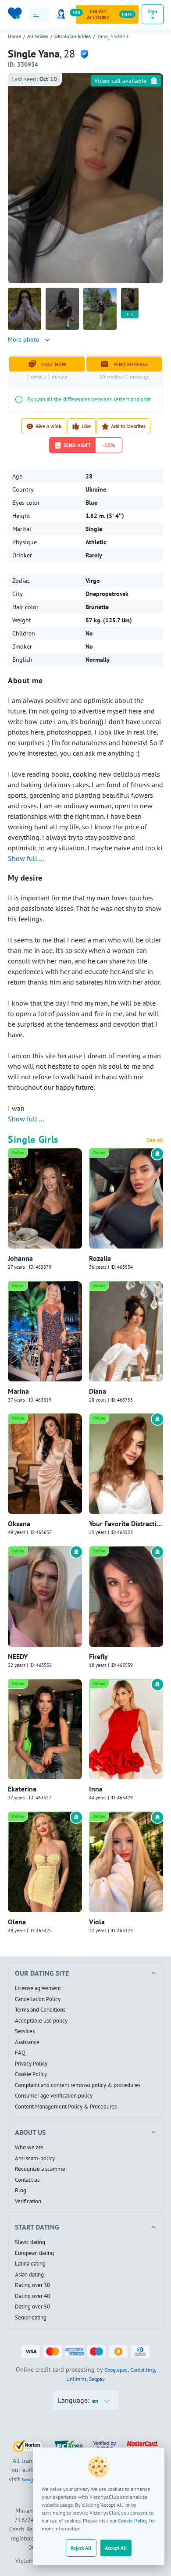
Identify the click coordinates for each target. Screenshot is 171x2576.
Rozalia (100, 1258)
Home (14, 36)
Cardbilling (142, 2370)
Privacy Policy (31, 2064)
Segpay (97, 2379)
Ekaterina (22, 1789)
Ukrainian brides (73, 36)
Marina (18, 1391)
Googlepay (116, 2370)
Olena (17, 1922)
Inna (96, 1789)
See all (155, 1140)
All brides (38, 36)
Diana (98, 1391)
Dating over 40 (32, 2296)
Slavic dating (30, 2242)
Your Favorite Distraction (126, 1523)
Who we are (29, 2148)
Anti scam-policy (35, 2159)
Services (25, 2031)
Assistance (27, 2042)
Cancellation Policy (38, 1999)
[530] (63, 14)
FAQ (20, 2053)
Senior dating (31, 2318)
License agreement (38, 1988)
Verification (28, 2201)
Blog (21, 2191)
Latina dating (30, 2264)
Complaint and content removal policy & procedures (78, 2085)
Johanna (20, 1258)
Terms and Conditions (40, 2010)
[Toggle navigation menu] (39, 14)
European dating (34, 2253)
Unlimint (76, 2379)
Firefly (98, 1656)
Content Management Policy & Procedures (66, 2107)
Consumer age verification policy (54, 2096)
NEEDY (18, 1656)
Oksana (19, 1523)
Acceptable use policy (41, 2021)
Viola (97, 1922)
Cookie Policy (133, 2521)
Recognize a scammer (41, 2169)
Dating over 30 (32, 2285)
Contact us (27, 2180)
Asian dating (29, 2275)
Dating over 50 (32, 2307)
